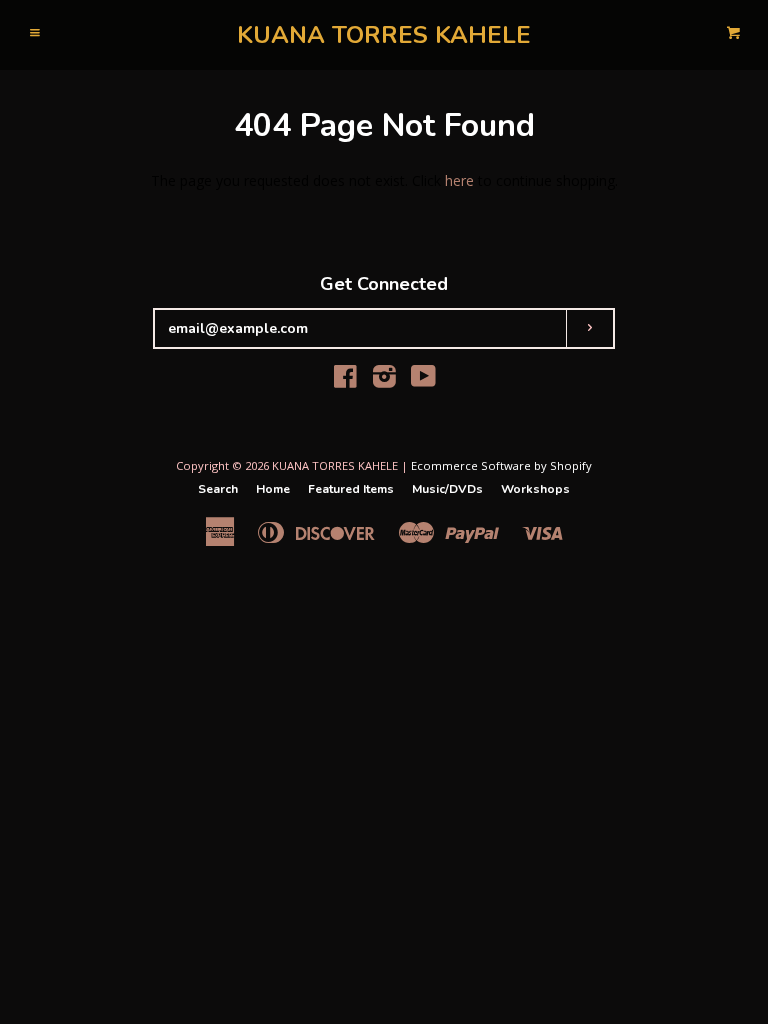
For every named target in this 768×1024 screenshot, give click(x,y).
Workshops (535, 489)
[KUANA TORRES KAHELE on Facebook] (345, 380)
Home (273, 489)
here (459, 180)
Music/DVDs (447, 489)
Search (218, 489)
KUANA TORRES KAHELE (384, 35)
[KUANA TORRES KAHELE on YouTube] (423, 380)
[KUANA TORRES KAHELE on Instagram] (384, 380)
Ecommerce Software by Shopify (501, 465)
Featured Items (351, 489)
